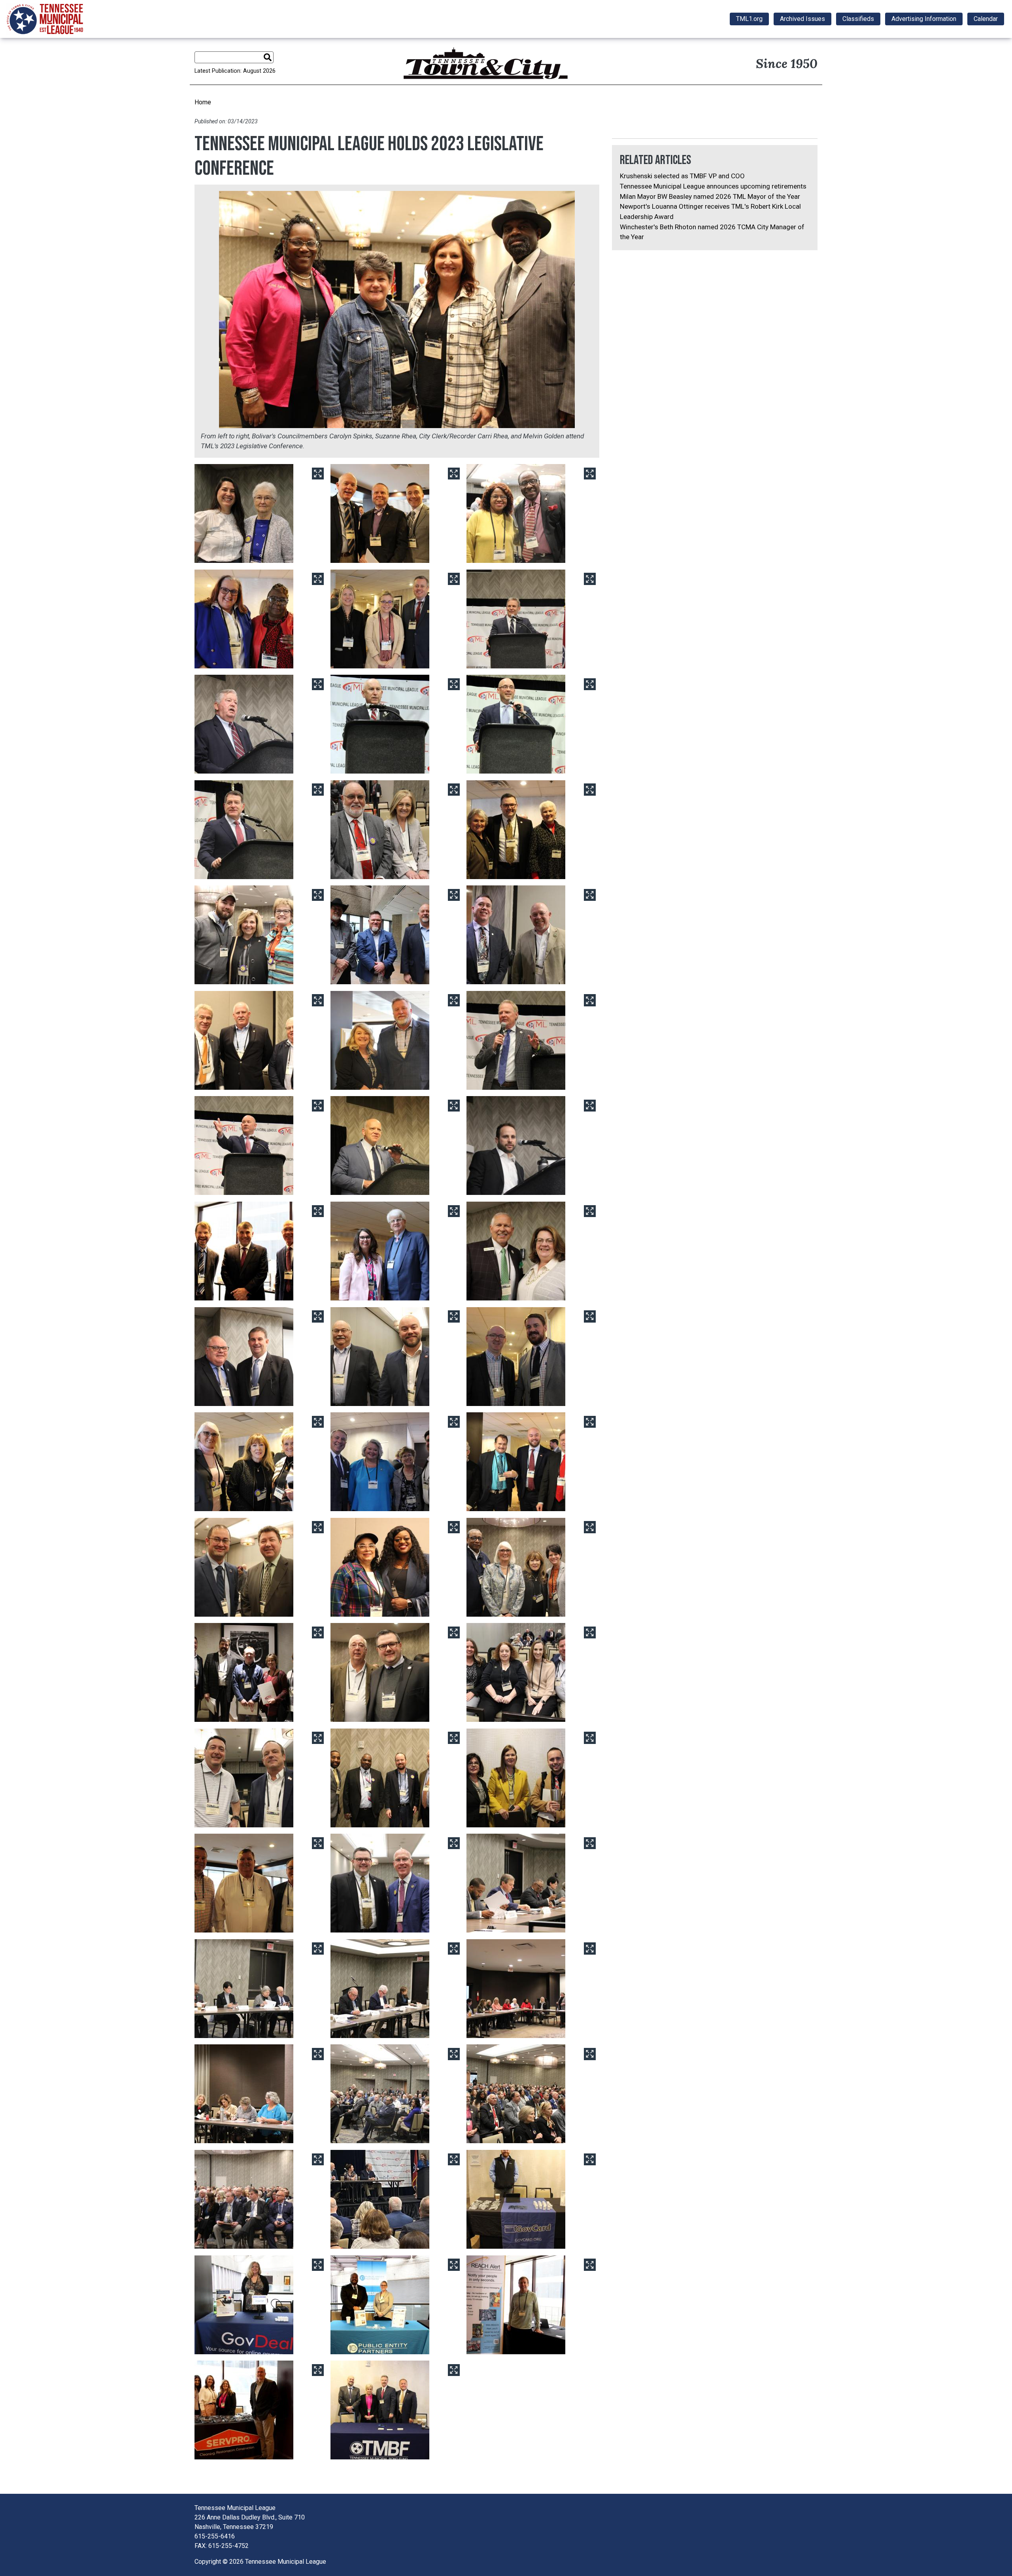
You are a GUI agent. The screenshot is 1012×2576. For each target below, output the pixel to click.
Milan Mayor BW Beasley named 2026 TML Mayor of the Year (710, 196)
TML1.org (749, 19)
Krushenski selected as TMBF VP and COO (682, 176)
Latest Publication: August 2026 (235, 71)
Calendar (986, 19)
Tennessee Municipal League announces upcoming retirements (713, 186)
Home (203, 102)
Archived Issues (802, 19)
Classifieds (858, 19)
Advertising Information (924, 19)
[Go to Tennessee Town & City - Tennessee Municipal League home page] (45, 19)
